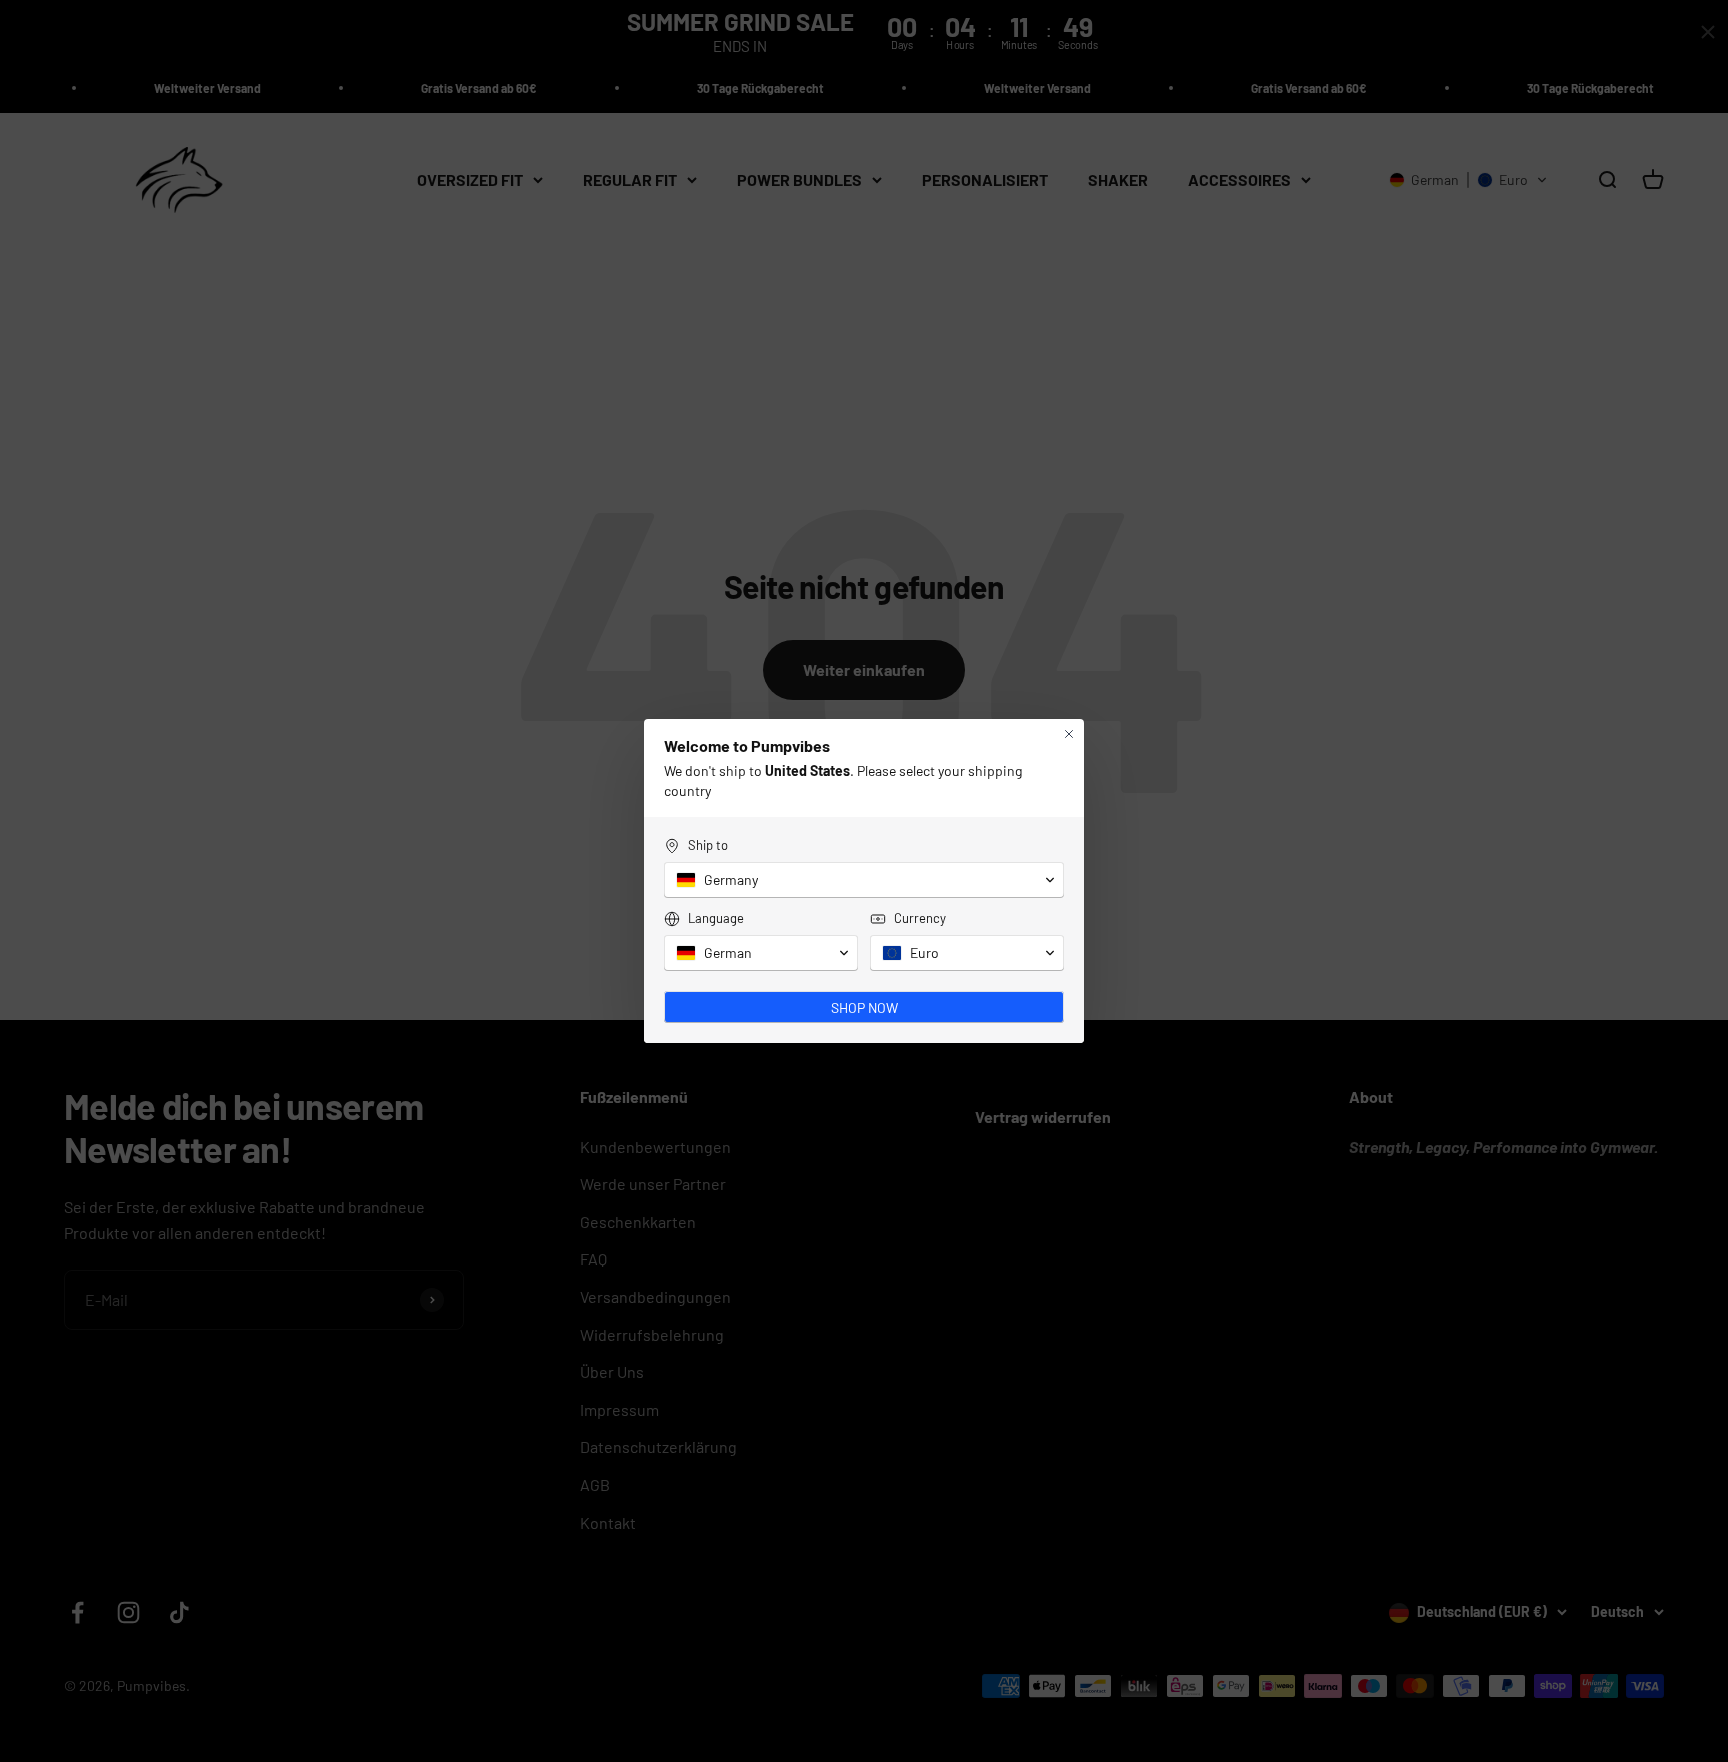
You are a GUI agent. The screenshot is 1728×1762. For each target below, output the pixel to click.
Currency (920, 918)
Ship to (708, 845)
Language (716, 918)
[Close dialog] (1069, 734)
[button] (864, 880)
